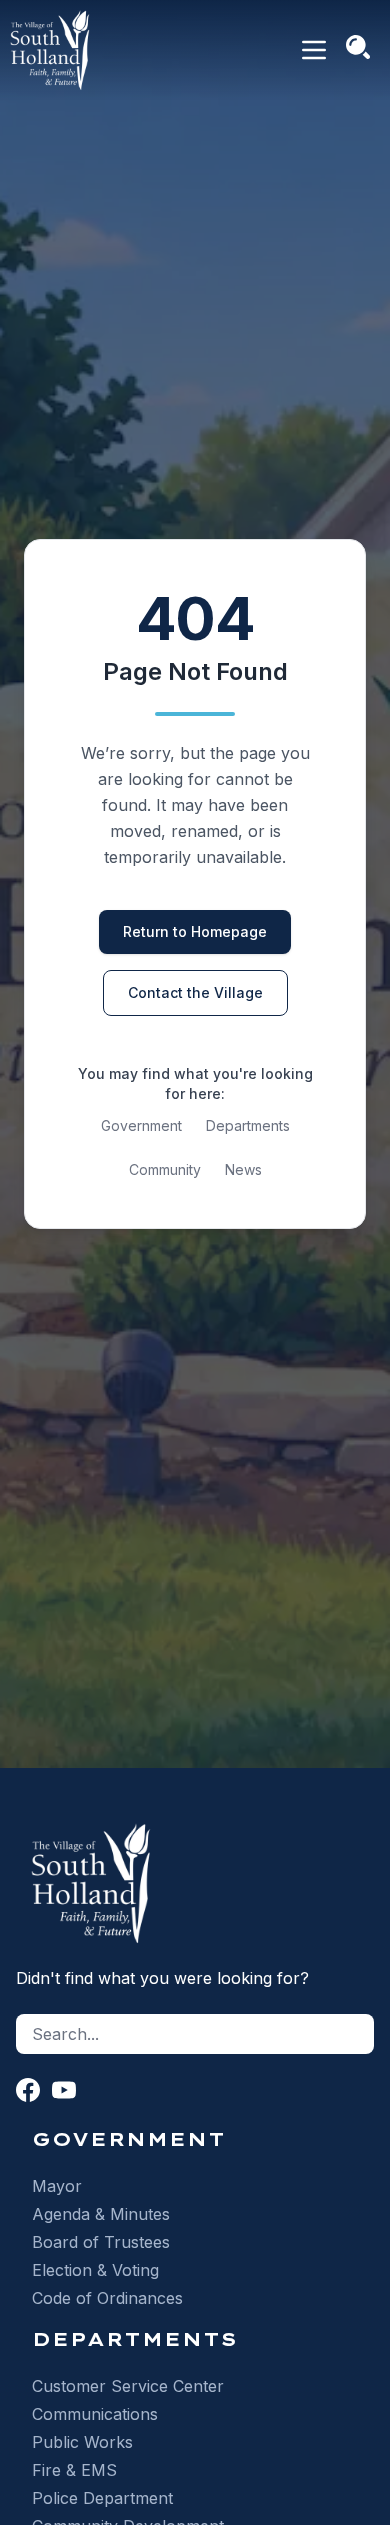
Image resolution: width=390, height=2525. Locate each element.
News (243, 1169)
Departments (248, 1125)
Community (165, 1169)
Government (141, 1125)
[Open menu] (314, 50)
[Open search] (358, 47)
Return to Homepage (195, 931)
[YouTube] (64, 2090)
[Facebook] (28, 2090)
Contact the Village (195, 992)
